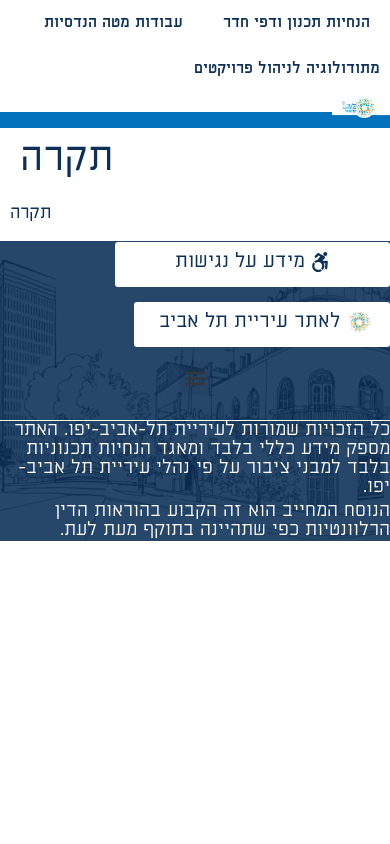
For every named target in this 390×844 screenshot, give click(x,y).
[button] (195, 378)
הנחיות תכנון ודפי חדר (296, 22)
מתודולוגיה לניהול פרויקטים (287, 68)
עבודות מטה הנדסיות (113, 22)
